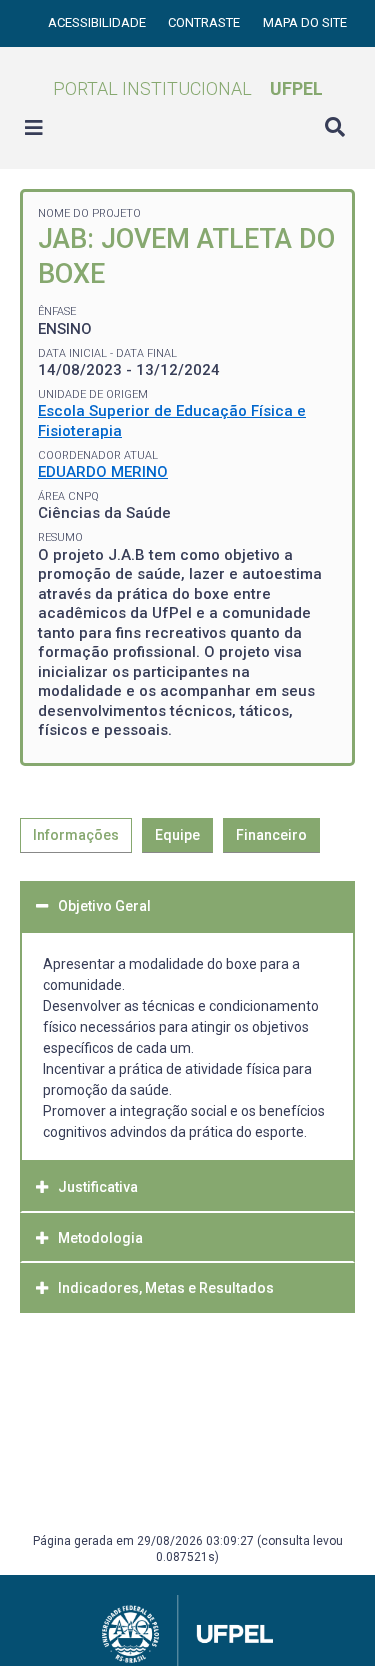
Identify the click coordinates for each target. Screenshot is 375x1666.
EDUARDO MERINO (103, 472)
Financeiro (271, 835)
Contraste (205, 22)
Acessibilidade (98, 22)
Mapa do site (305, 22)
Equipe (177, 835)
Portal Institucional (188, 88)
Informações (76, 835)
